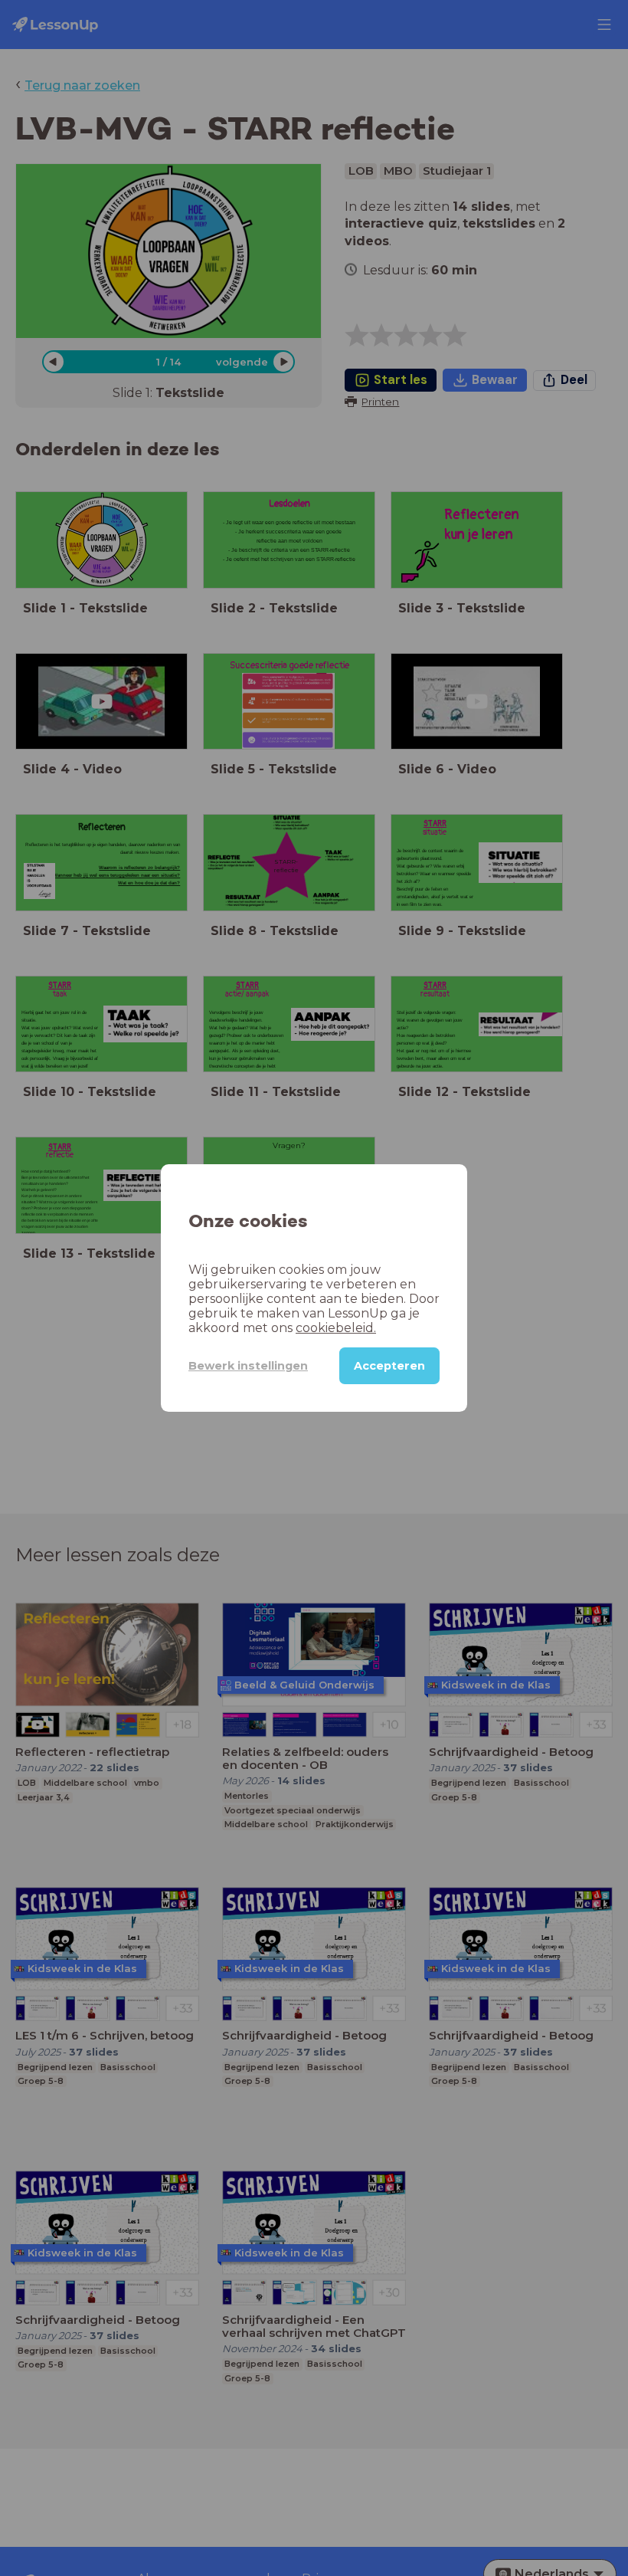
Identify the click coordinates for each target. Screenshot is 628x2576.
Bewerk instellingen (248, 1366)
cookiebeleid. (336, 1328)
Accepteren (389, 1366)
